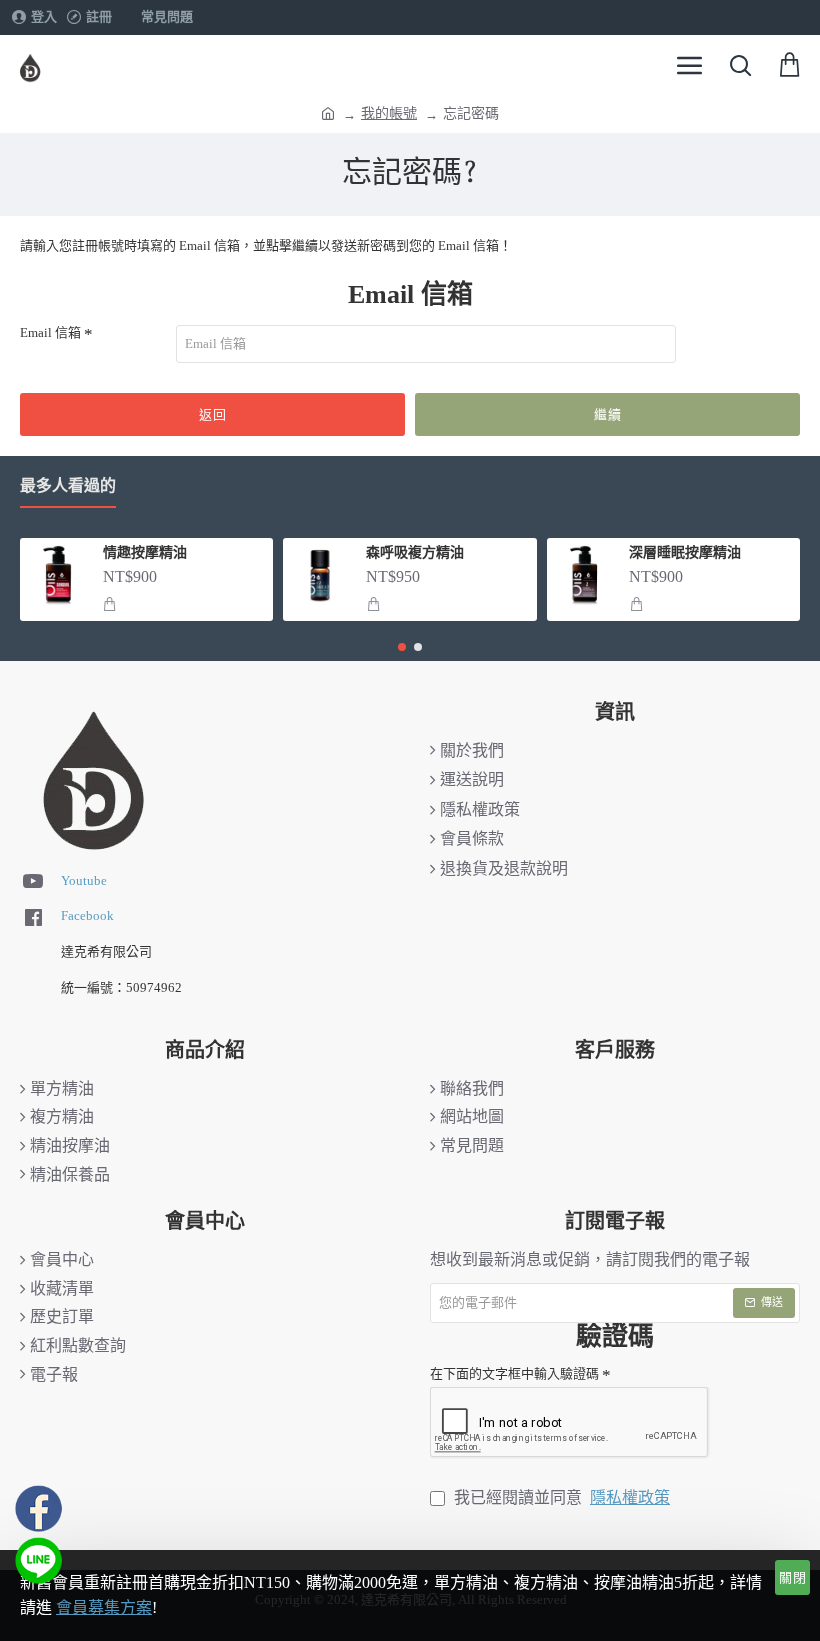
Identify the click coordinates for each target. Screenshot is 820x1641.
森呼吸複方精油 (415, 554)
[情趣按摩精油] (57, 575)
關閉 (793, 1577)
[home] (328, 112)
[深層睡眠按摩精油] (584, 575)
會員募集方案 (104, 1607)
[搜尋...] (740, 65)
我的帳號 (389, 113)
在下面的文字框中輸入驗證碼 (514, 1373)
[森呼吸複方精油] (320, 575)
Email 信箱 (50, 332)
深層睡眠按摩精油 (685, 554)
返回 (213, 414)
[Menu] (690, 65)
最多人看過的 (68, 485)
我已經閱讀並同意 (560, 1497)
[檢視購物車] (790, 65)
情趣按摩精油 (145, 554)
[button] (109, 604)
